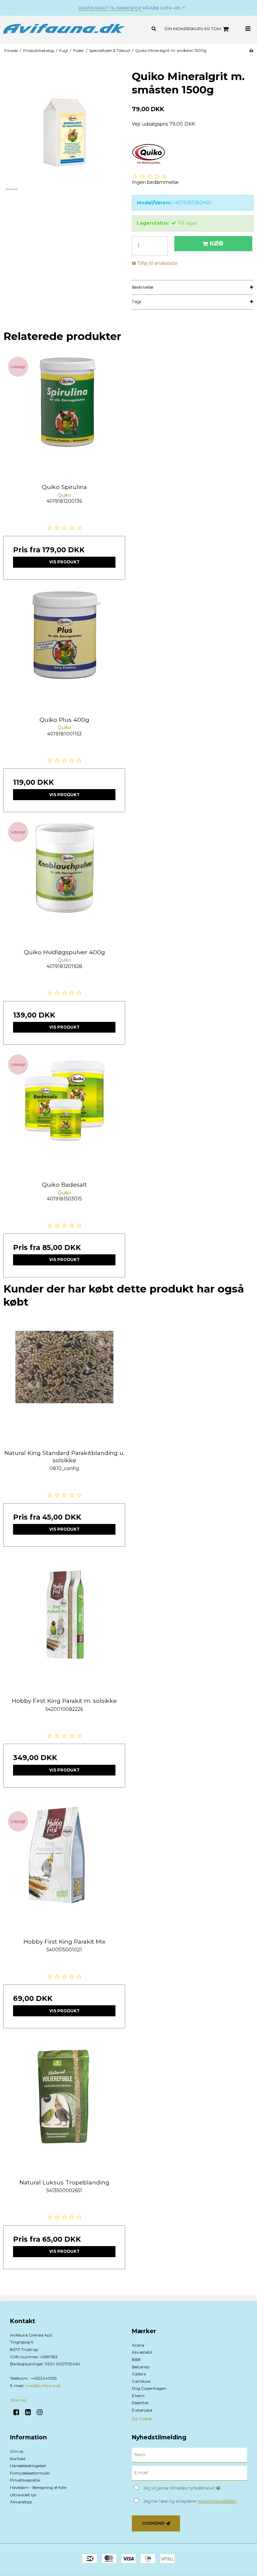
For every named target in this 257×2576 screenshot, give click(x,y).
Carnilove (141, 2381)
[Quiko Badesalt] (64, 1111)
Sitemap (18, 2400)
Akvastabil (142, 2352)
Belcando (141, 2367)
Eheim (138, 2396)
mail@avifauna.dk (43, 2386)
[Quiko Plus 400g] (64, 646)
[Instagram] (42, 2412)
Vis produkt (64, 562)
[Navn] (189, 2455)
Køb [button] (217, 243)
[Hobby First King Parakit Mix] (64, 1868)
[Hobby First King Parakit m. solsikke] (64, 1627)
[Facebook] (19, 2412)
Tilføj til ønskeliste (157, 263)
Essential (140, 2403)
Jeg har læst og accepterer (190, 2501)
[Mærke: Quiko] (149, 153)
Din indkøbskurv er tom (193, 29)
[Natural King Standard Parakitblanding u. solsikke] (64, 1379)
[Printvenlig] (251, 50)
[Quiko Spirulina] (64, 413)
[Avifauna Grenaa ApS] (64, 29)
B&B (136, 2359)
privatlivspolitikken (217, 2501)
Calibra (139, 2374)
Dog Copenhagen (149, 2388)
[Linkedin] (30, 2412)
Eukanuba (142, 2410)
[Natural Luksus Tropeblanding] (64, 2108)
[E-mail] (189, 2473)
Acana (138, 2345)
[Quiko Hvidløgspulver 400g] (64, 878)
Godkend (153, 2523)
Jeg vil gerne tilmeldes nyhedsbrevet (195, 2487)
